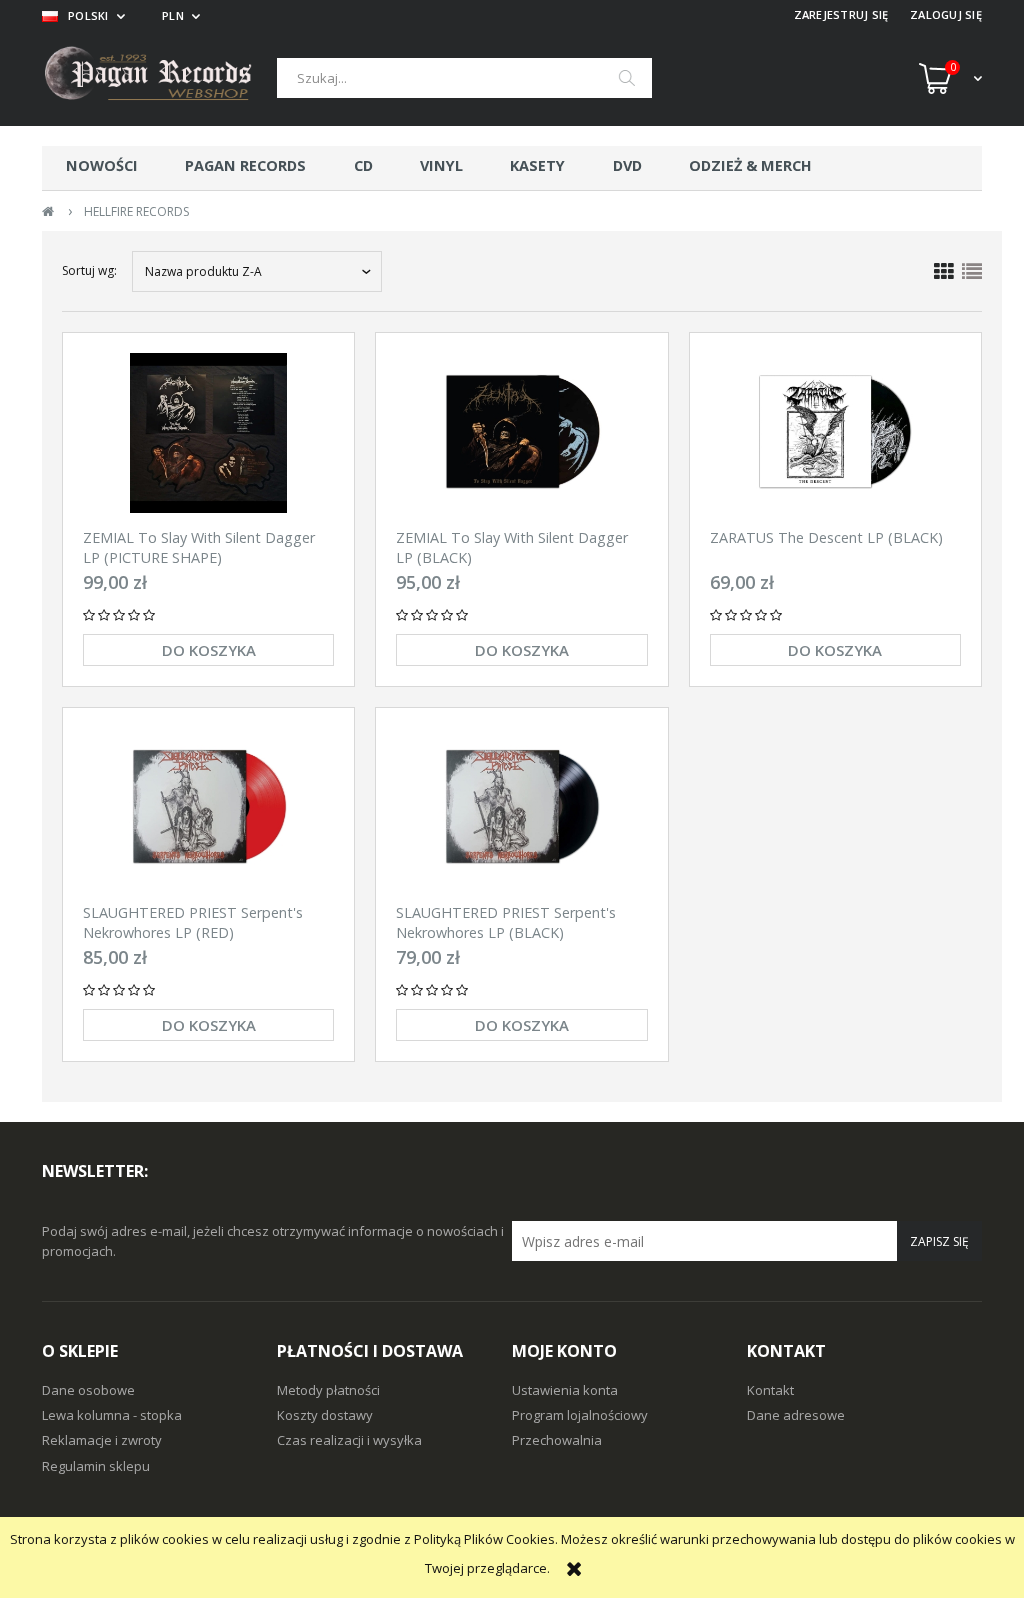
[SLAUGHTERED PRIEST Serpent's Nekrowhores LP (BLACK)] (521, 808)
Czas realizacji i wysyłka (349, 1440)
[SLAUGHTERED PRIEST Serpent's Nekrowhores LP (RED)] (208, 808)
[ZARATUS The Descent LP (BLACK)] (835, 433)
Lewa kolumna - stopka (112, 1415)
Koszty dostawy (325, 1415)
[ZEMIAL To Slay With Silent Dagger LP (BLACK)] (521, 433)
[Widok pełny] (972, 272)
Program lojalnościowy (580, 1415)
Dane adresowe (796, 1415)
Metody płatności (328, 1390)
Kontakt (770, 1390)
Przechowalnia (557, 1440)
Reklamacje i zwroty (102, 1440)
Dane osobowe (88, 1390)
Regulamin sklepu (96, 1466)
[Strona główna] (159, 78)
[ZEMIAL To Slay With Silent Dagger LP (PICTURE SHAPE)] (208, 433)
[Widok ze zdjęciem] (944, 272)
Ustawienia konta (565, 1390)
